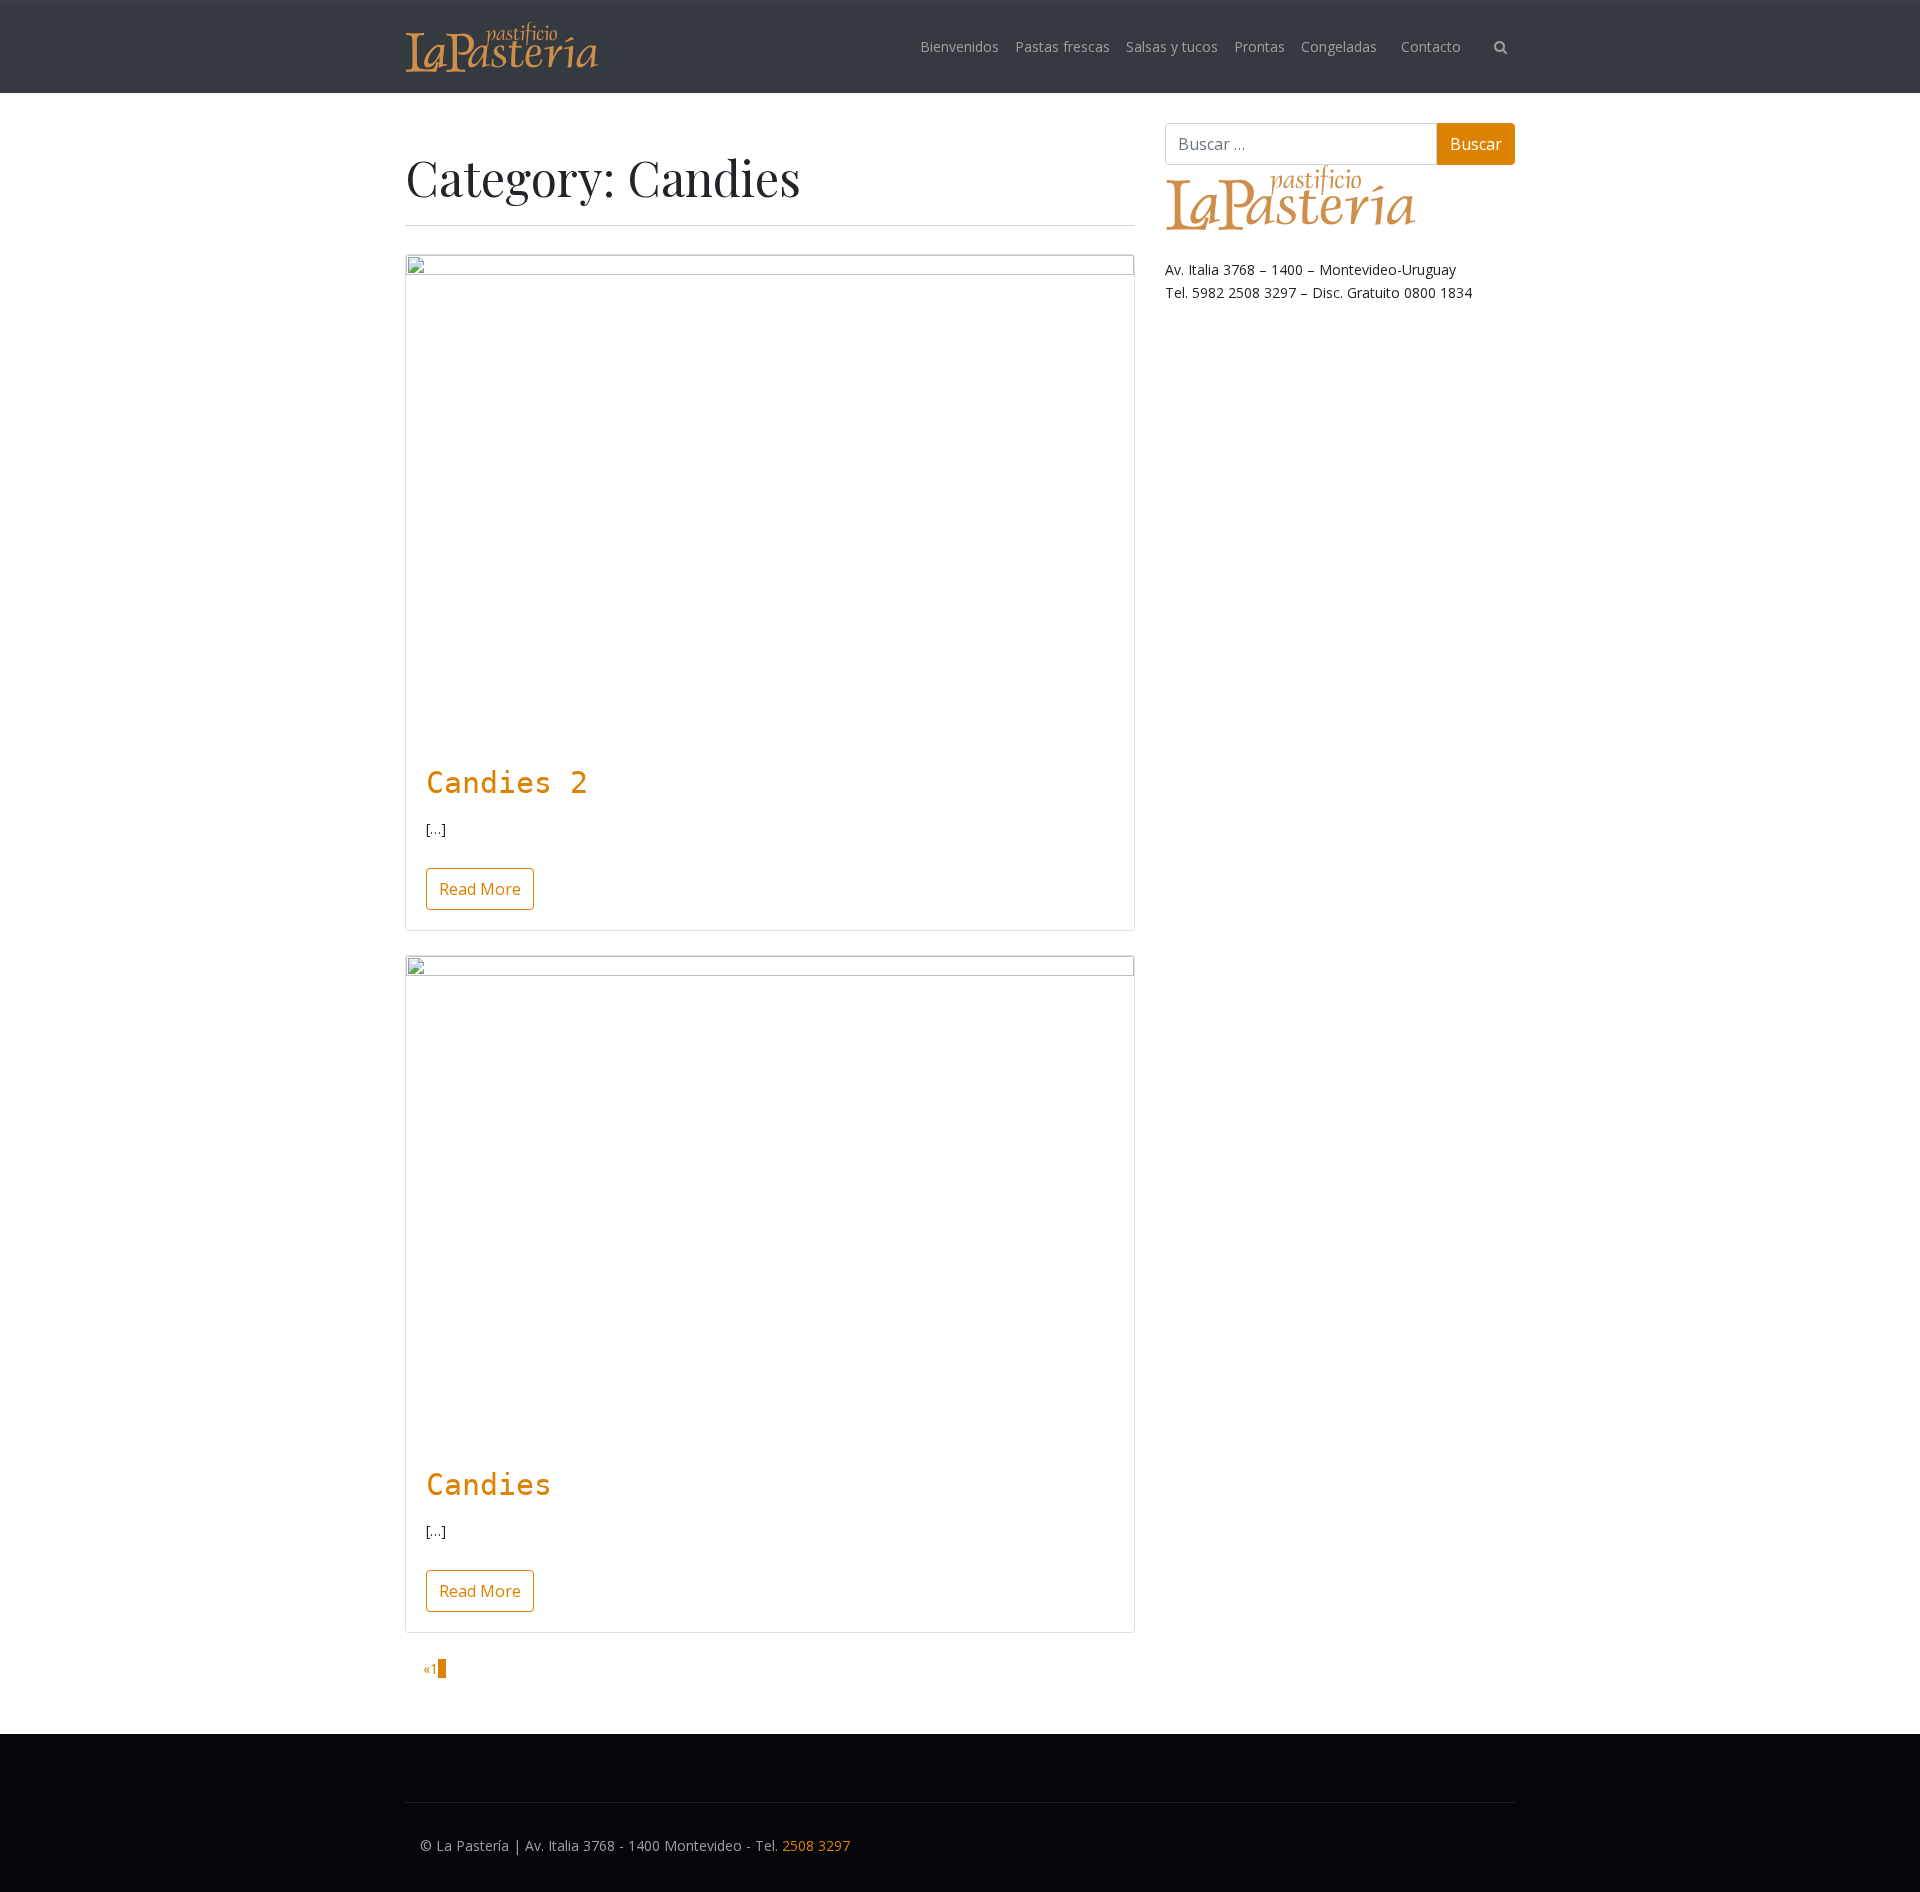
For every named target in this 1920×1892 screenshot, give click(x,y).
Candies (489, 1484)
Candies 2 (507, 782)
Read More (480, 889)
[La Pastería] (501, 47)
